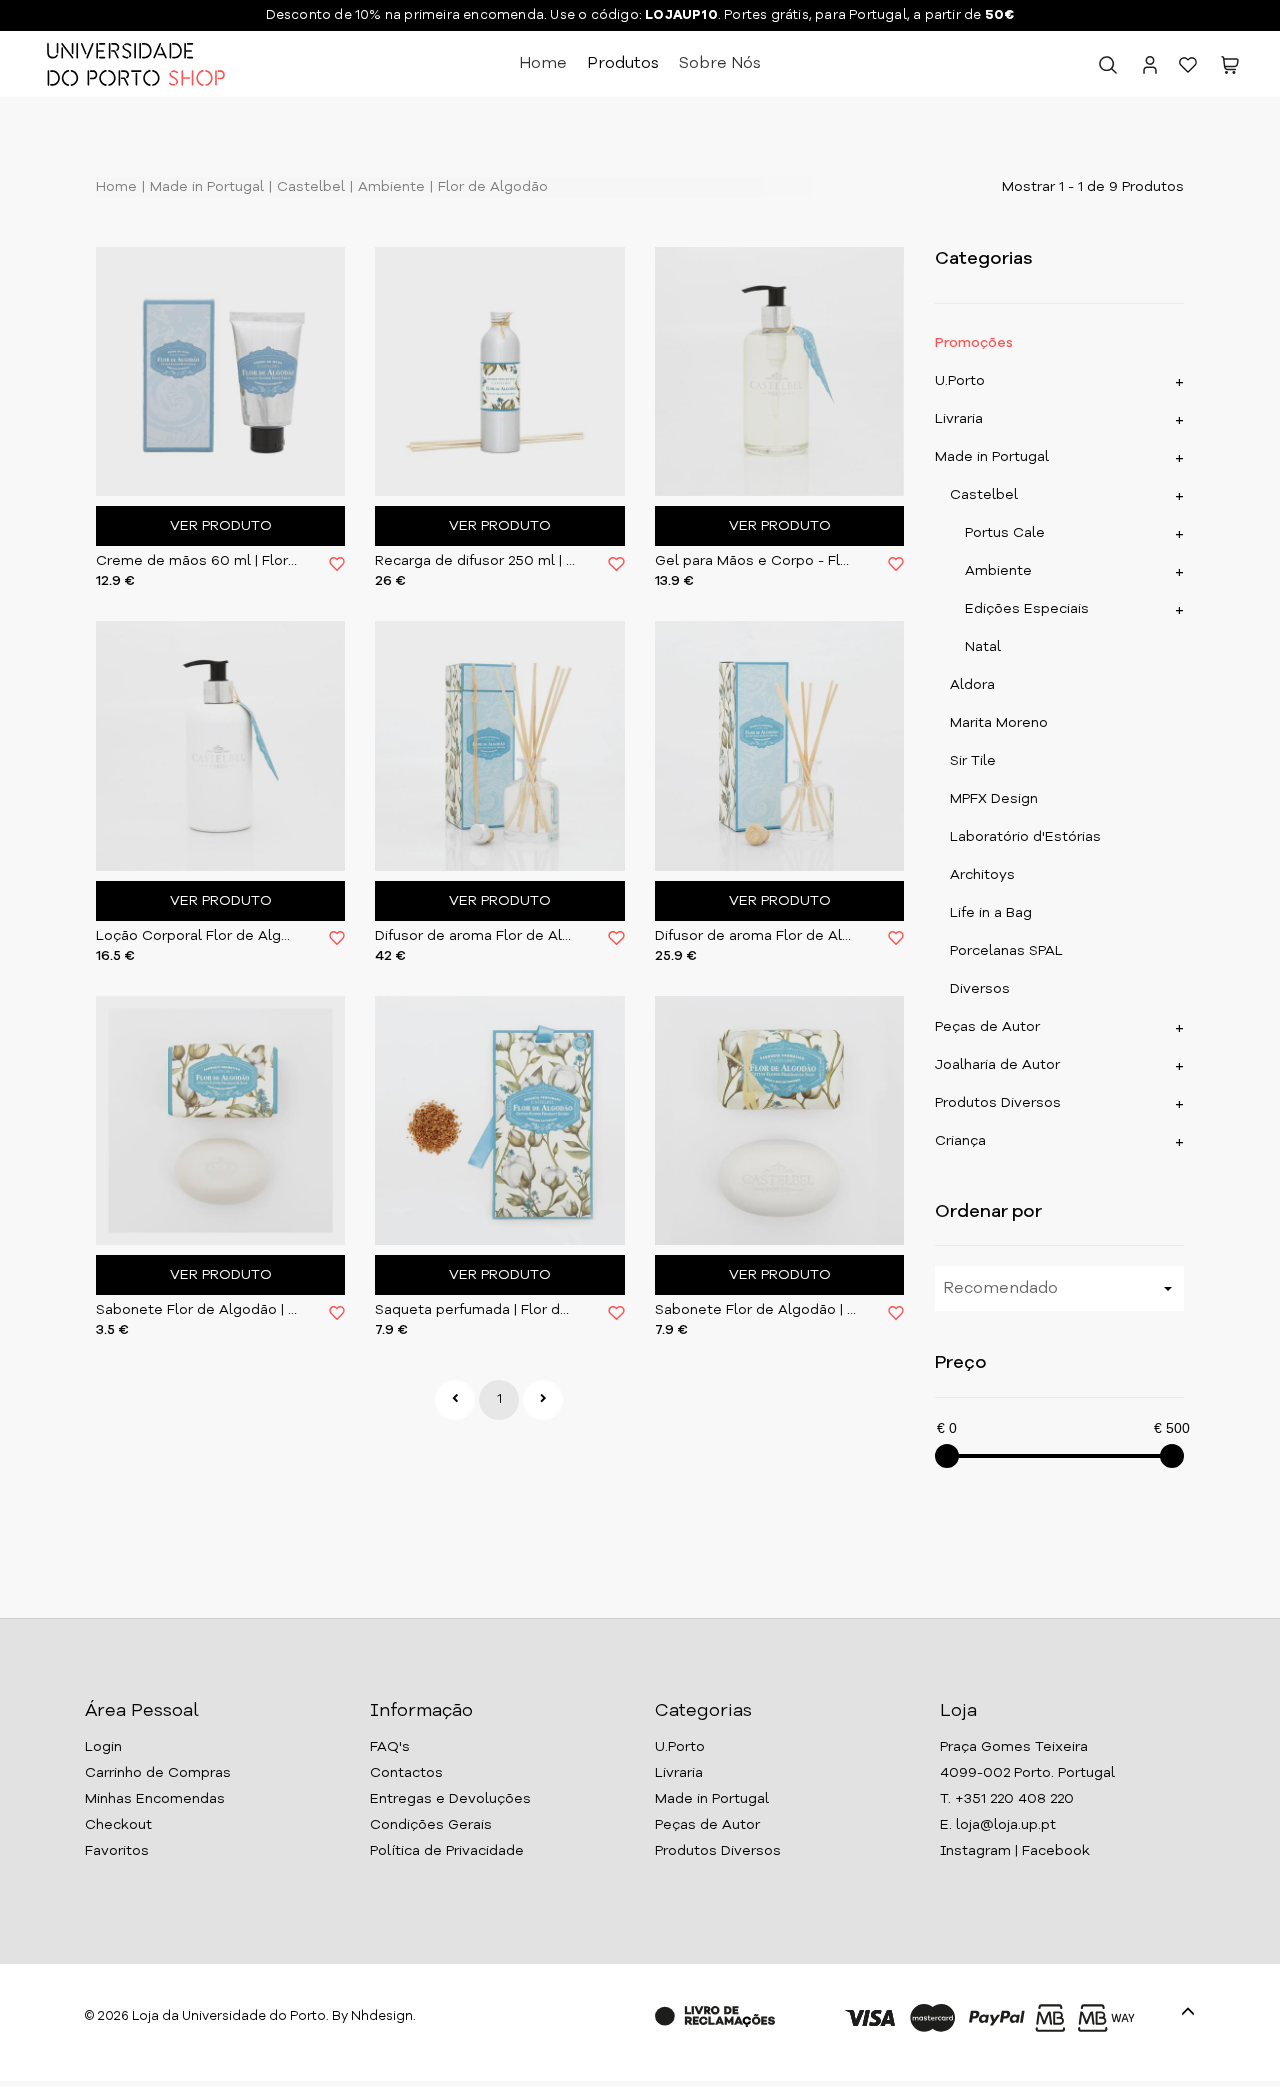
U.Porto (960, 381)
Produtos (623, 64)
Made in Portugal (205, 187)
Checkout (118, 1825)
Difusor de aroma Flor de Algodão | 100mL (756, 936)
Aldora (972, 685)
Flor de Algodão (491, 187)
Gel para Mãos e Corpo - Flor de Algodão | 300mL (756, 561)
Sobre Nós (720, 64)
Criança (960, 1141)
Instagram (975, 1851)
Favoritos (117, 1851)
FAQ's (390, 1747)
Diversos (980, 989)
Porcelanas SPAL (1006, 951)
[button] (1230, 69)
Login (103, 1747)
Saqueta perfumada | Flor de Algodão (476, 1310)
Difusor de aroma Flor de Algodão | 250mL (476, 936)
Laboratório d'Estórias (1025, 837)
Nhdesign (382, 2016)
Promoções (974, 343)
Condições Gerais (431, 1825)
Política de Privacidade (447, 1851)
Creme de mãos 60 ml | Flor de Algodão (197, 561)
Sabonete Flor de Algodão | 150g (756, 1310)
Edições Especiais (1027, 609)
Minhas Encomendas (155, 1799)
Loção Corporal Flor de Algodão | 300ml (197, 936)
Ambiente (389, 187)
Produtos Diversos (998, 1103)
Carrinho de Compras (158, 1773)
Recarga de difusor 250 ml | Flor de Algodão (476, 561)
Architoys (982, 875)
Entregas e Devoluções (450, 1799)
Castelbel (309, 187)
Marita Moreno (999, 723)
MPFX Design (994, 799)
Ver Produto (221, 526)
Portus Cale (1005, 533)
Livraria (959, 419)
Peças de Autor (987, 1027)
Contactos (406, 1773)
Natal (983, 647)
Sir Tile (973, 761)
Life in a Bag (991, 913)
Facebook (1056, 1851)
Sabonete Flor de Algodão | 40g (197, 1310)
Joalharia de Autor (997, 1065)
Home (543, 64)
